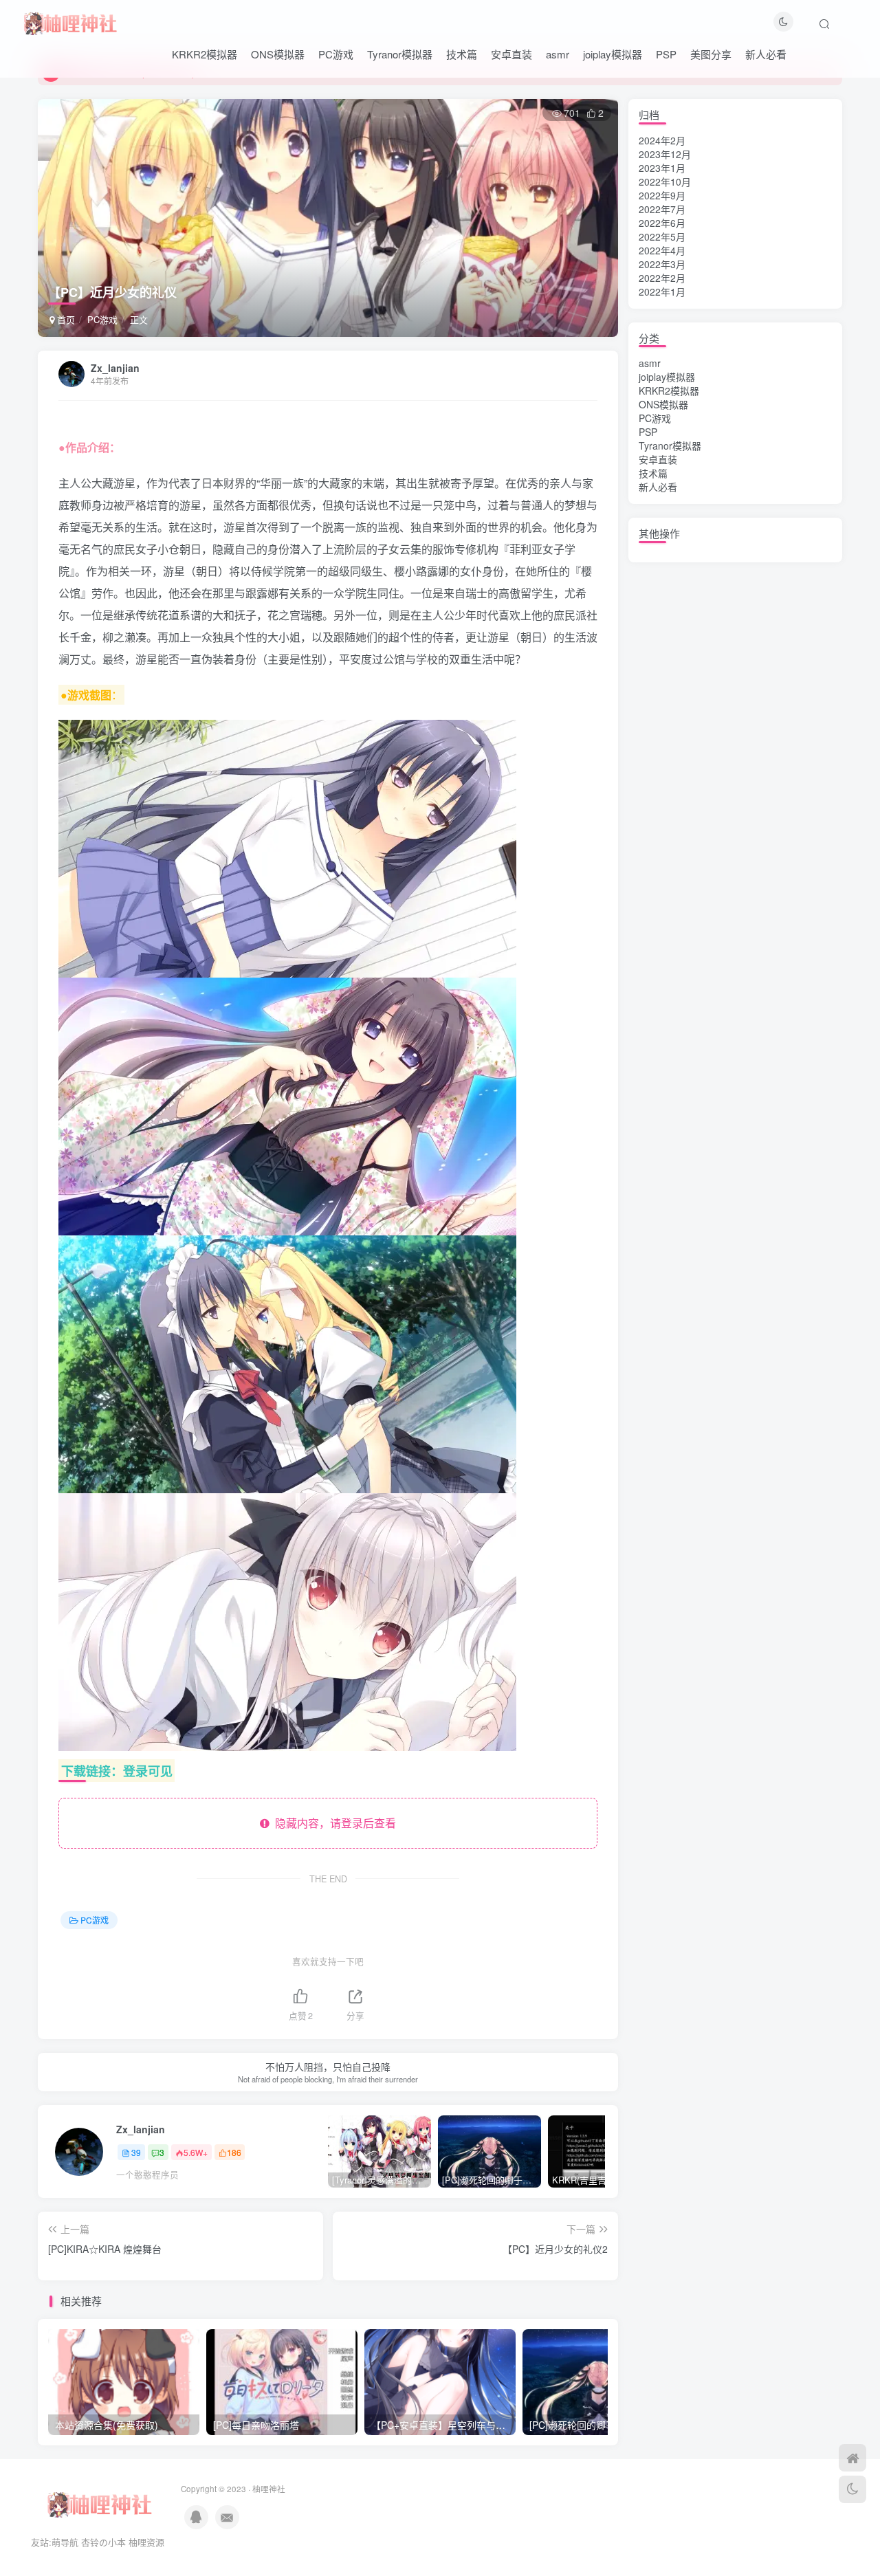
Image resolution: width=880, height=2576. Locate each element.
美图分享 (711, 54)
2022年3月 (662, 264)
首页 (65, 319)
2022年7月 (662, 209)
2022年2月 (662, 278)
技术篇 (462, 54)
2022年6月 (662, 223)
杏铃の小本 (103, 2542)
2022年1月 (662, 291)
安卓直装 (511, 54)
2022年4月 (662, 250)
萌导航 (65, 2542)
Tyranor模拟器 (400, 54)
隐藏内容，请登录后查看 (333, 1823)
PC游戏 (336, 54)
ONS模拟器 (278, 54)
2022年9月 (662, 195)
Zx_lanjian (115, 368)
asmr (558, 54)
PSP (666, 54)
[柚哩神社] (70, 21)
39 (136, 2152)
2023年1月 (662, 168)
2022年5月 (662, 236)
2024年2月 (662, 140)
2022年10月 (665, 181)
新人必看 (766, 54)
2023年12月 (665, 154)
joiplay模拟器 (613, 54)
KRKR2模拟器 (205, 54)
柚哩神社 (269, 2489)
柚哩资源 (146, 2542)
